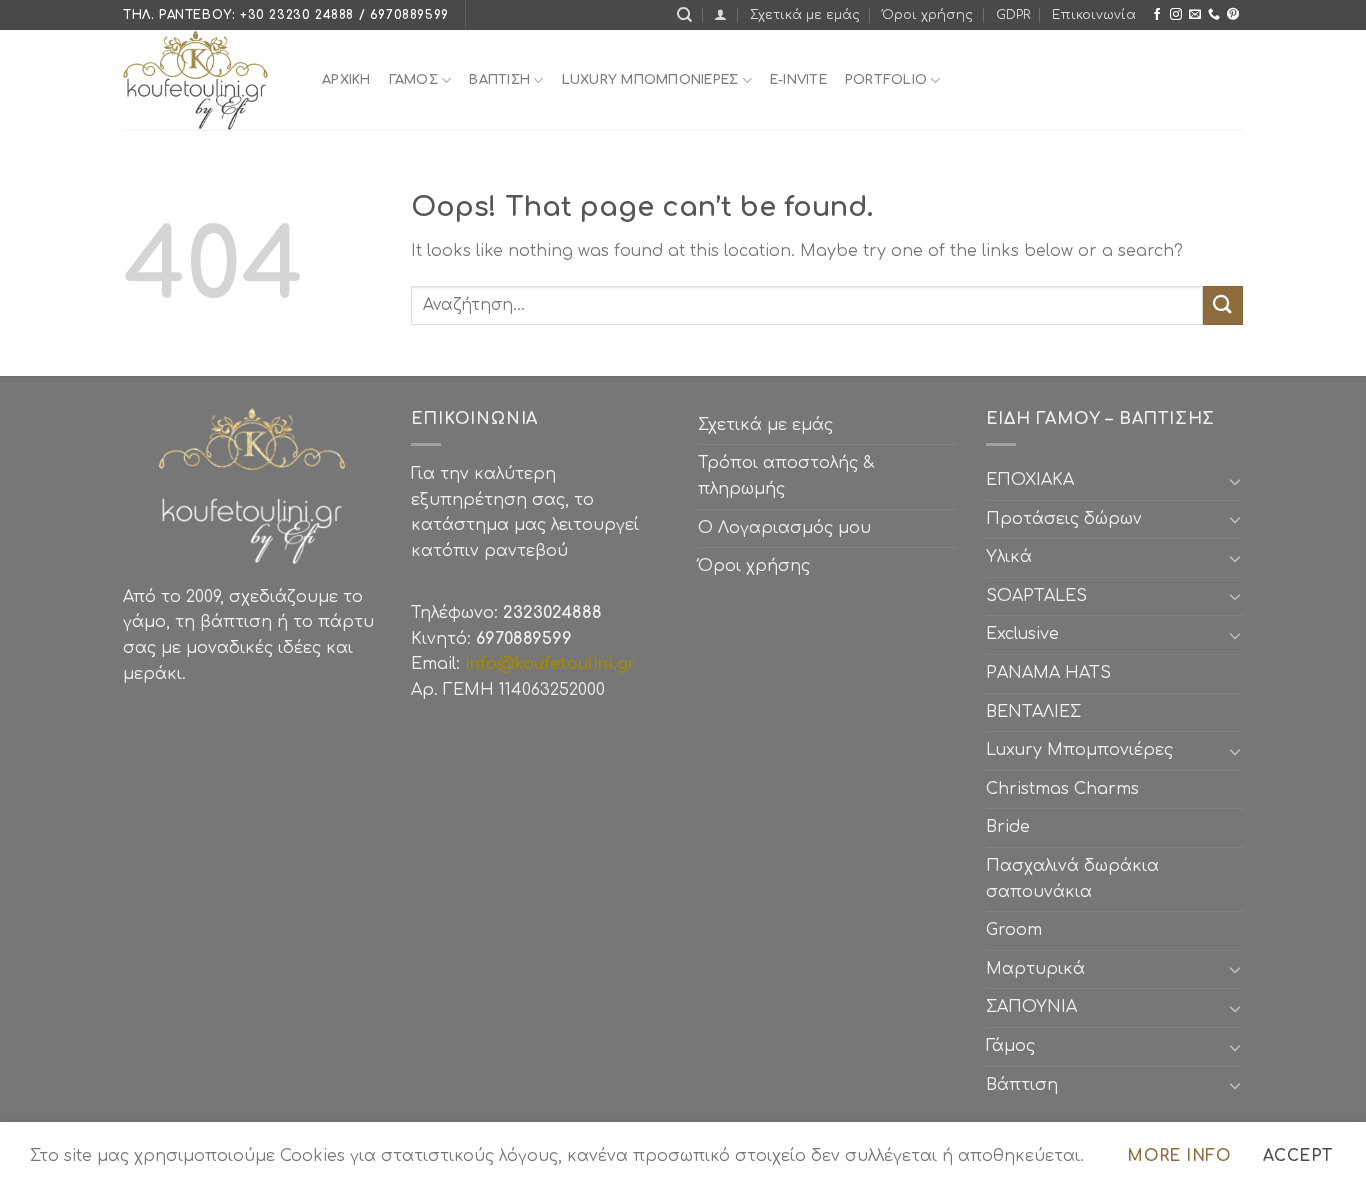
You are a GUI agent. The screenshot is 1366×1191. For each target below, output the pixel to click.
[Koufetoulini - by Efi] (207, 80)
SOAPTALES (1036, 596)
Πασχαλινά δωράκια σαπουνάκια (1072, 879)
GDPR (1013, 15)
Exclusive (1022, 634)
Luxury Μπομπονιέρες (650, 80)
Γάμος (413, 80)
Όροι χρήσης (927, 15)
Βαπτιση (499, 80)
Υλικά (1009, 557)
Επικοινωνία (1094, 15)
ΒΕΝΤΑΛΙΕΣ (1033, 712)
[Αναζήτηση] (684, 15)
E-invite (798, 80)
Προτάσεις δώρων (1064, 519)
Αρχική (346, 80)
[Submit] (1223, 305)
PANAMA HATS (1048, 673)
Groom (1014, 930)
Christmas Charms (1062, 789)
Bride (1008, 827)
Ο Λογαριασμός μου (784, 528)
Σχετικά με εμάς (805, 15)
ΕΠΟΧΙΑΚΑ (1035, 480)
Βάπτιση (1022, 1085)
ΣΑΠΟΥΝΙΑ (1036, 1007)
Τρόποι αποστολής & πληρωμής (786, 476)
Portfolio (886, 80)
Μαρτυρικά (1035, 969)
